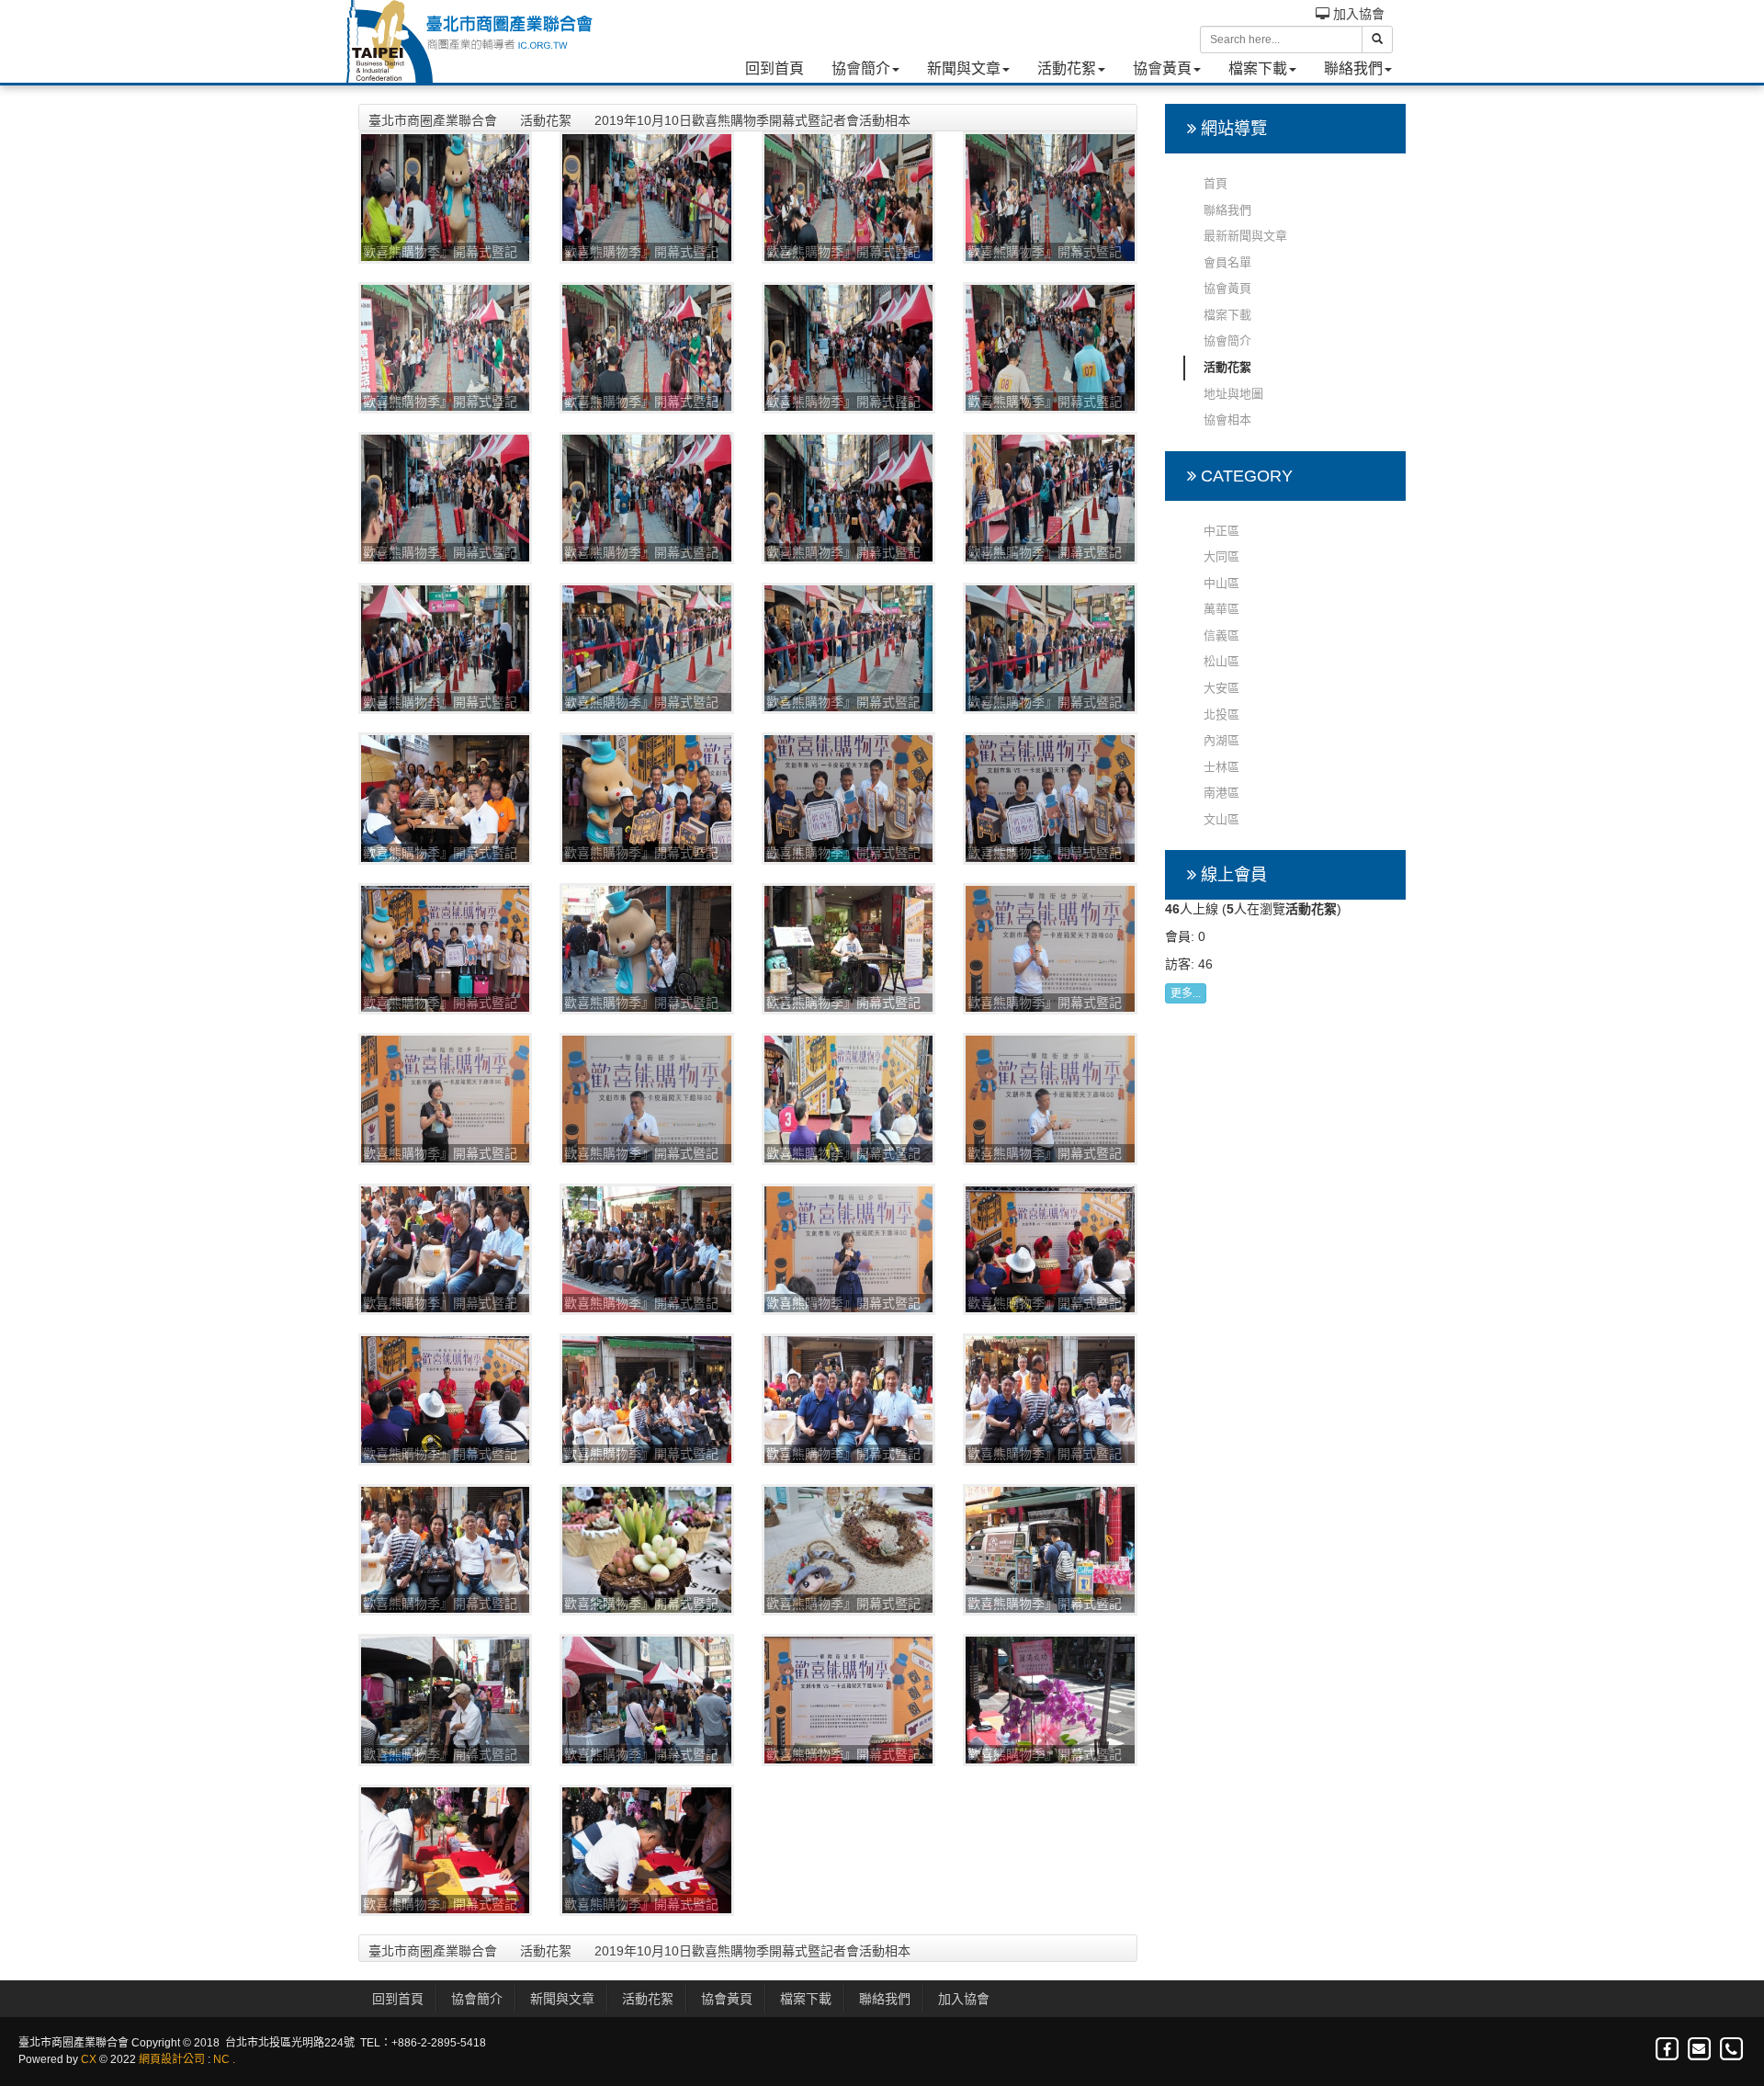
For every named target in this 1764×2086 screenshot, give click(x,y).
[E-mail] (1700, 2050)
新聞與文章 (964, 68)
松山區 (1221, 661)
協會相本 (1227, 419)
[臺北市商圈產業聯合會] (469, 41)
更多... (1186, 993)
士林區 (1221, 767)
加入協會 (1357, 14)
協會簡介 (861, 68)
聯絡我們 (1353, 68)
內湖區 (1221, 740)
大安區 (1221, 688)
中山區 (1221, 583)
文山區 (1221, 819)
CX (89, 2059)
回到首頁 (775, 68)
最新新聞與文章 (1245, 236)
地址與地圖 (1233, 394)
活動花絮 (1067, 68)
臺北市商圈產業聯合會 (433, 120)
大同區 (1221, 556)
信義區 (1221, 635)
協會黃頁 (1162, 68)
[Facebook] (1668, 2050)
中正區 (1221, 531)
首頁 (1216, 183)
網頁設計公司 (172, 2059)
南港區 (1221, 793)
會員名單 (1227, 262)
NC (221, 2059)
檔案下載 (1258, 68)
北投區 (1221, 714)
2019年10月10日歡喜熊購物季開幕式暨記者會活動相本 (752, 120)
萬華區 (1221, 609)
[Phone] (1731, 2050)
